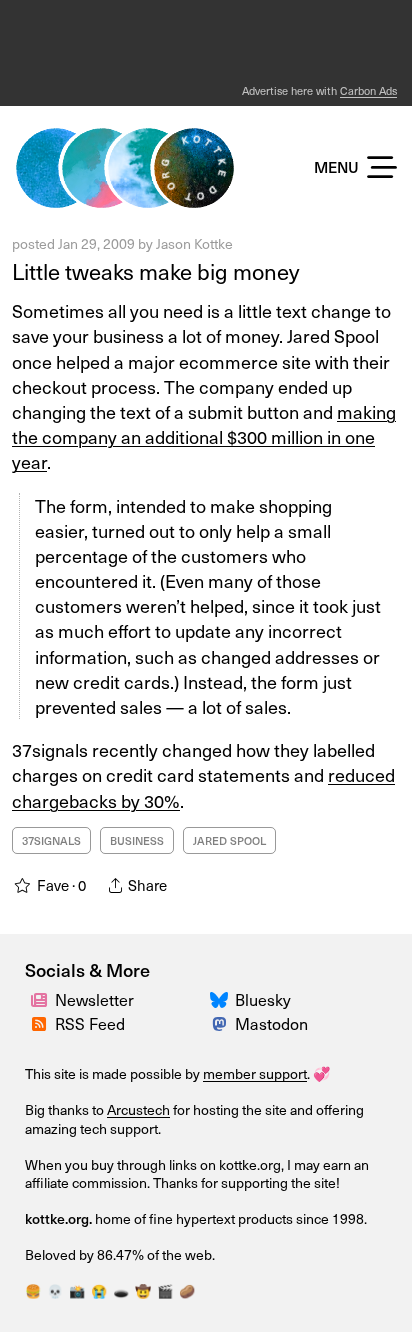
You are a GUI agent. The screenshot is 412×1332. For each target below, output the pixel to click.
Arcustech (138, 1109)
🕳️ (121, 1290)
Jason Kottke (194, 243)
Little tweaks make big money (155, 270)
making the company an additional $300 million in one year (204, 436)
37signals (51, 840)
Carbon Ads (368, 90)
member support (255, 1073)
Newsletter (94, 999)
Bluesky (263, 999)
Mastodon (271, 1023)
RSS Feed (90, 1023)
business (137, 840)
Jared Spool (229, 840)
